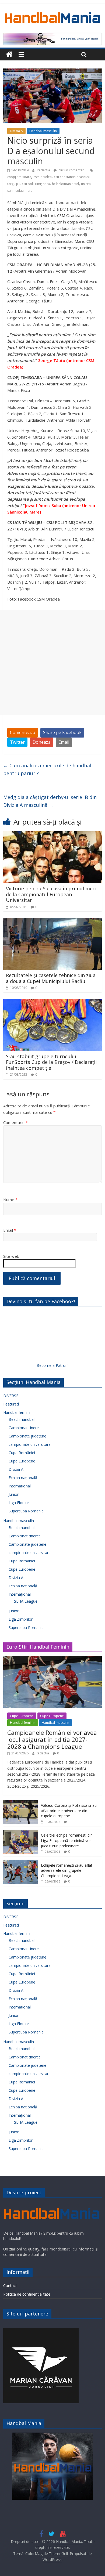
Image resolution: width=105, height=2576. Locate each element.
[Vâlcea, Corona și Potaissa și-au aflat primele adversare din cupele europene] (21, 1803)
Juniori (14, 1494)
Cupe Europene (22, 1461)
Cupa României (22, 1453)
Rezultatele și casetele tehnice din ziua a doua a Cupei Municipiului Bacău (51, 978)
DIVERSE (11, 1396)
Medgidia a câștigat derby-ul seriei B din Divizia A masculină (50, 801)
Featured (11, 1404)
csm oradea (43, 177)
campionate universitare (30, 1444)
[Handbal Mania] (9, 54)
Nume (10, 1200)
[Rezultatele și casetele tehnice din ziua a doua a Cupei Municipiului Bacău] (53, 921)
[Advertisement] (52, 663)
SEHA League (26, 1601)
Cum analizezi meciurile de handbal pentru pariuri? (47, 769)
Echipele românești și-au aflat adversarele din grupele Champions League (67, 1870)
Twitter (17, 742)
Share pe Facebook (62, 732)
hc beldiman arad (65, 184)
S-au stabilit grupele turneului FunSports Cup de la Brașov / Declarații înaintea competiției (51, 1062)
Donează (42, 742)
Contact (10, 2286)
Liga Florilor (19, 1503)
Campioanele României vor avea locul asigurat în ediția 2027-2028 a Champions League (52, 1739)
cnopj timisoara (19, 177)
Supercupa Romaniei (27, 1511)
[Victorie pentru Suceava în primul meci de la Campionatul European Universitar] (53, 834)
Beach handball (22, 1419)
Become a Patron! (52, 1365)
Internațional (20, 1486)
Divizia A (16, 131)
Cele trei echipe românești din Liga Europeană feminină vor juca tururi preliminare (67, 1840)
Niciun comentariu (72, 170)
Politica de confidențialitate (27, 2294)
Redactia (44, 170)
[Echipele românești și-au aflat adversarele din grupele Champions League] (21, 1863)
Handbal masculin (43, 131)
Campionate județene (27, 1436)
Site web (11, 1256)
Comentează (23, 732)
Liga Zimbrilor (21, 1619)
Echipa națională (23, 1478)
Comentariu (15, 1122)
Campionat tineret (24, 1428)
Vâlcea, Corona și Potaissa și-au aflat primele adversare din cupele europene (69, 1811)
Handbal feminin (17, 1412)
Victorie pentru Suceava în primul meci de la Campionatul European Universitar (51, 894)
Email (64, 742)
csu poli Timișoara (36, 184)
